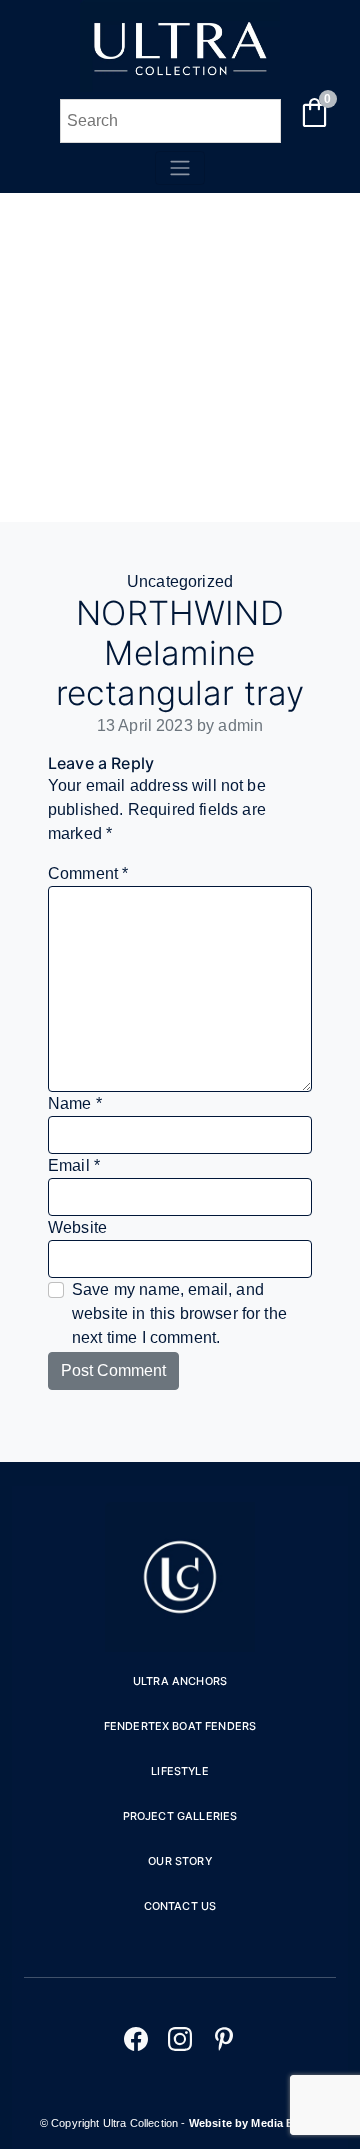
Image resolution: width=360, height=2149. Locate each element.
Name (75, 1103)
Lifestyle (179, 1771)
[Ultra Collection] (180, 86)
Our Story (179, 1861)
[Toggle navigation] (180, 168)
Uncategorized (180, 581)
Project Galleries (180, 1816)
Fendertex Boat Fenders (180, 1726)
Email (74, 1165)
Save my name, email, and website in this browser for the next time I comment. (179, 1313)
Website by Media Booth (255, 2123)
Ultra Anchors (180, 1681)
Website (77, 1227)
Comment (88, 873)
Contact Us (180, 1906)
